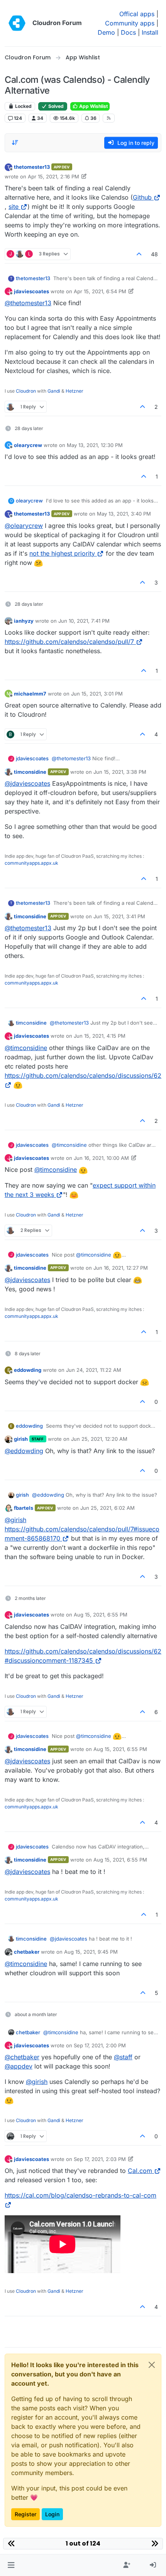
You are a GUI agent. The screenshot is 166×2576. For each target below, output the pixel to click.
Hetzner (75, 391)
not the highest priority (62, 553)
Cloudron (26, 391)
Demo (106, 32)
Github (142, 197)
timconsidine (30, 772)
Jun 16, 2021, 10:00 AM (101, 1158)
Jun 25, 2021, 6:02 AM (108, 1508)
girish (21, 1439)
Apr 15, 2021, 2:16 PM (53, 176)
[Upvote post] (139, 254)
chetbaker (27, 1952)
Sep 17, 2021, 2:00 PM (100, 2045)
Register (25, 2514)
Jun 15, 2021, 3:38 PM (120, 772)
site (14, 207)
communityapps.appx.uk (31, 863)
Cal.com (140, 2171)
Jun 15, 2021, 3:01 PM (97, 694)
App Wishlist (93, 106)
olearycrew (28, 445)
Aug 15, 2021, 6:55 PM (101, 1615)
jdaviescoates (31, 291)
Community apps (130, 23)
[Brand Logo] (17, 23)
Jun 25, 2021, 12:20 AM (99, 1439)
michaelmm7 (30, 694)
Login (52, 2514)
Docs (128, 32)
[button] (11, 2565)
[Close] (152, 2365)
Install (150, 32)
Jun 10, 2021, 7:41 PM (84, 621)
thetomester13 (32, 167)
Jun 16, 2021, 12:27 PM (121, 1268)
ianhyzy (24, 621)
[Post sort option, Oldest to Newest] (15, 143)
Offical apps (137, 14)
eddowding (28, 1370)
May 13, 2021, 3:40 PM (124, 514)
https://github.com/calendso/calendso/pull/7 (69, 642)
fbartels (24, 1508)
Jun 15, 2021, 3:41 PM (119, 916)
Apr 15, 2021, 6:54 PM (100, 291)
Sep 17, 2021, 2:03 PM (100, 2159)
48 (154, 254)
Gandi (54, 391)
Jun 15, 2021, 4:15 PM (100, 1036)
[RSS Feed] (109, 118)
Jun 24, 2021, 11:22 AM (94, 1370)
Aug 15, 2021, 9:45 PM (91, 1952)
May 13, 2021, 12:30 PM (95, 445)
